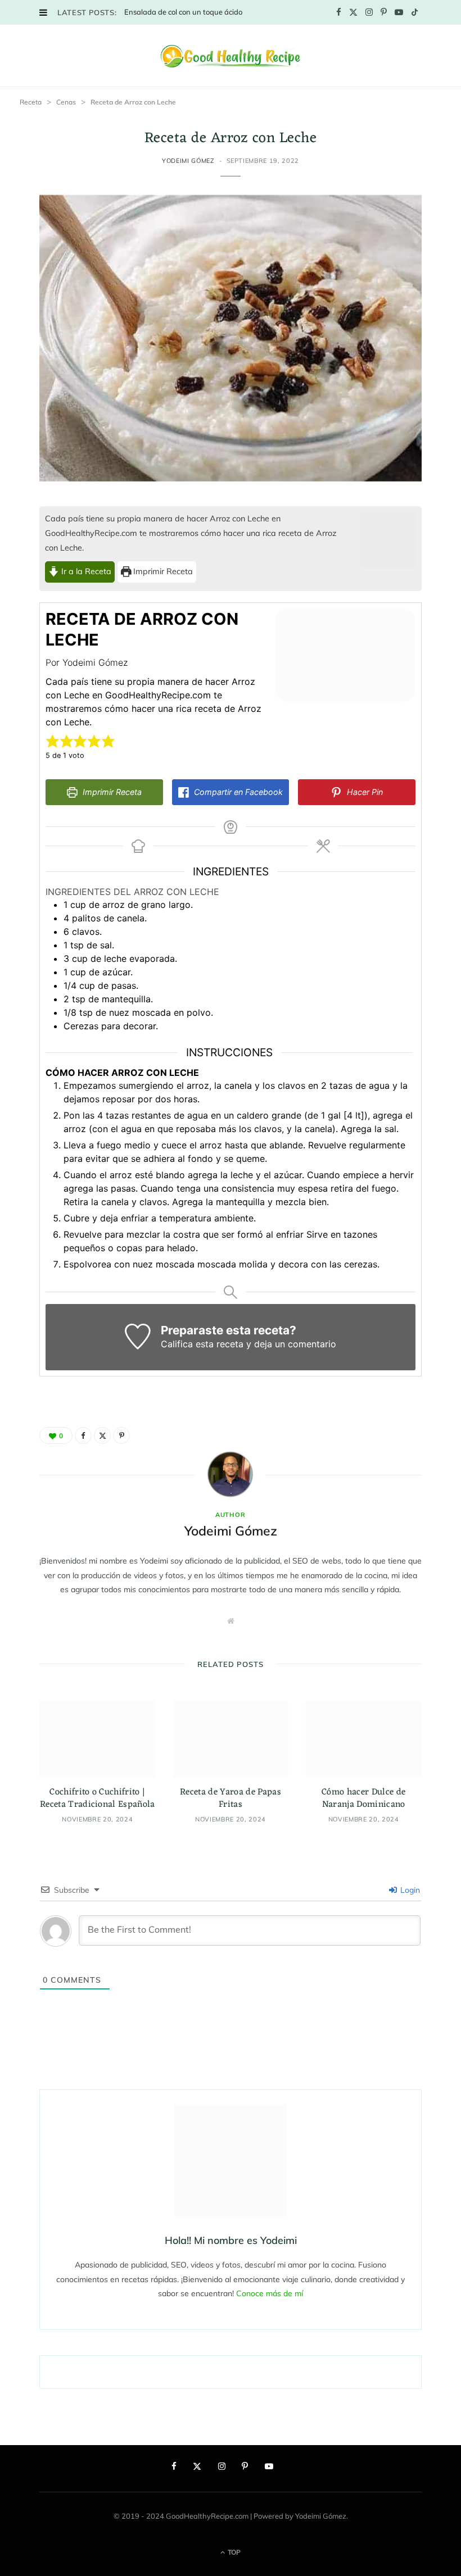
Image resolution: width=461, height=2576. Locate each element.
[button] (53, 741)
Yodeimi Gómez (188, 161)
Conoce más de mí (270, 2293)
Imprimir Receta (162, 571)
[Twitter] (102, 1435)
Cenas (66, 102)
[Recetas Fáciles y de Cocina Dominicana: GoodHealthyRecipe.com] (231, 56)
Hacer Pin (364, 792)
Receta (31, 102)
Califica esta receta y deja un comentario (248, 1344)
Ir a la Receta (85, 571)
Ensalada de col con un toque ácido (183, 12)
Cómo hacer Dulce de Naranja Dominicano (363, 1798)
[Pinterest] (121, 1435)
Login (409, 1890)
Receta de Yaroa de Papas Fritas (231, 1798)
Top (233, 2552)
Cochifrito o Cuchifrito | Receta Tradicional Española (98, 1798)
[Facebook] (83, 1435)
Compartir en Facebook (237, 792)
